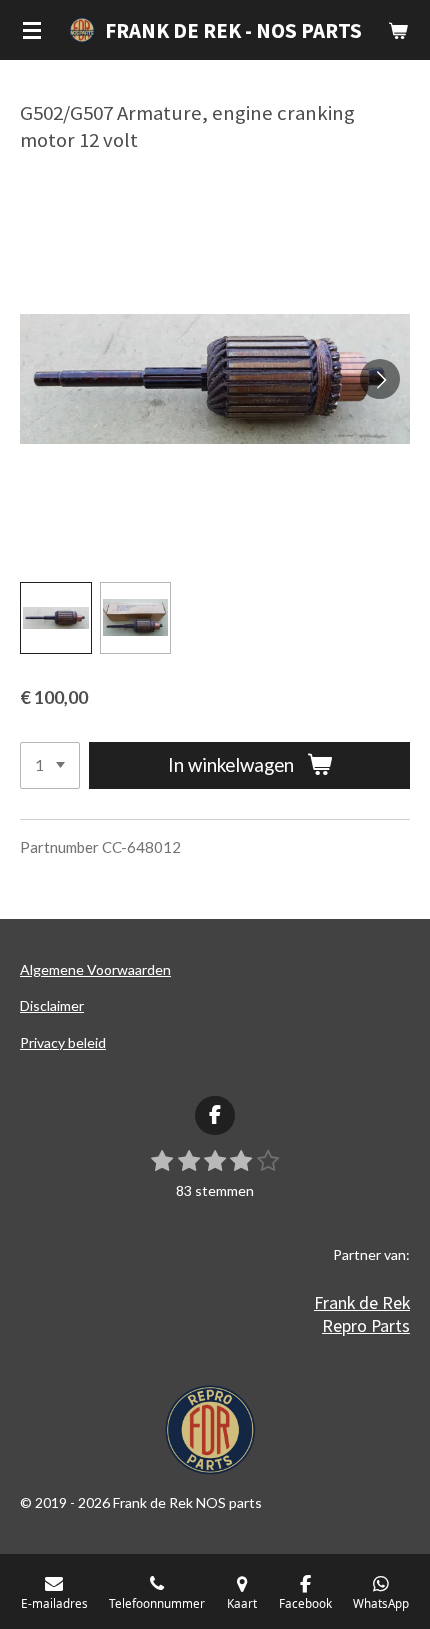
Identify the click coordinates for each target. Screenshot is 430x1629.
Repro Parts (366, 1325)
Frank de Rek (362, 1302)
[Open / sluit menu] (32, 30)
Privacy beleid (63, 1042)
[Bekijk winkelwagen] (398, 30)
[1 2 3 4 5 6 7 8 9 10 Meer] (50, 765)
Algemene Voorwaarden (95, 969)
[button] (56, 618)
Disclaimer (52, 1005)
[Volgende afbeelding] (380, 379)
